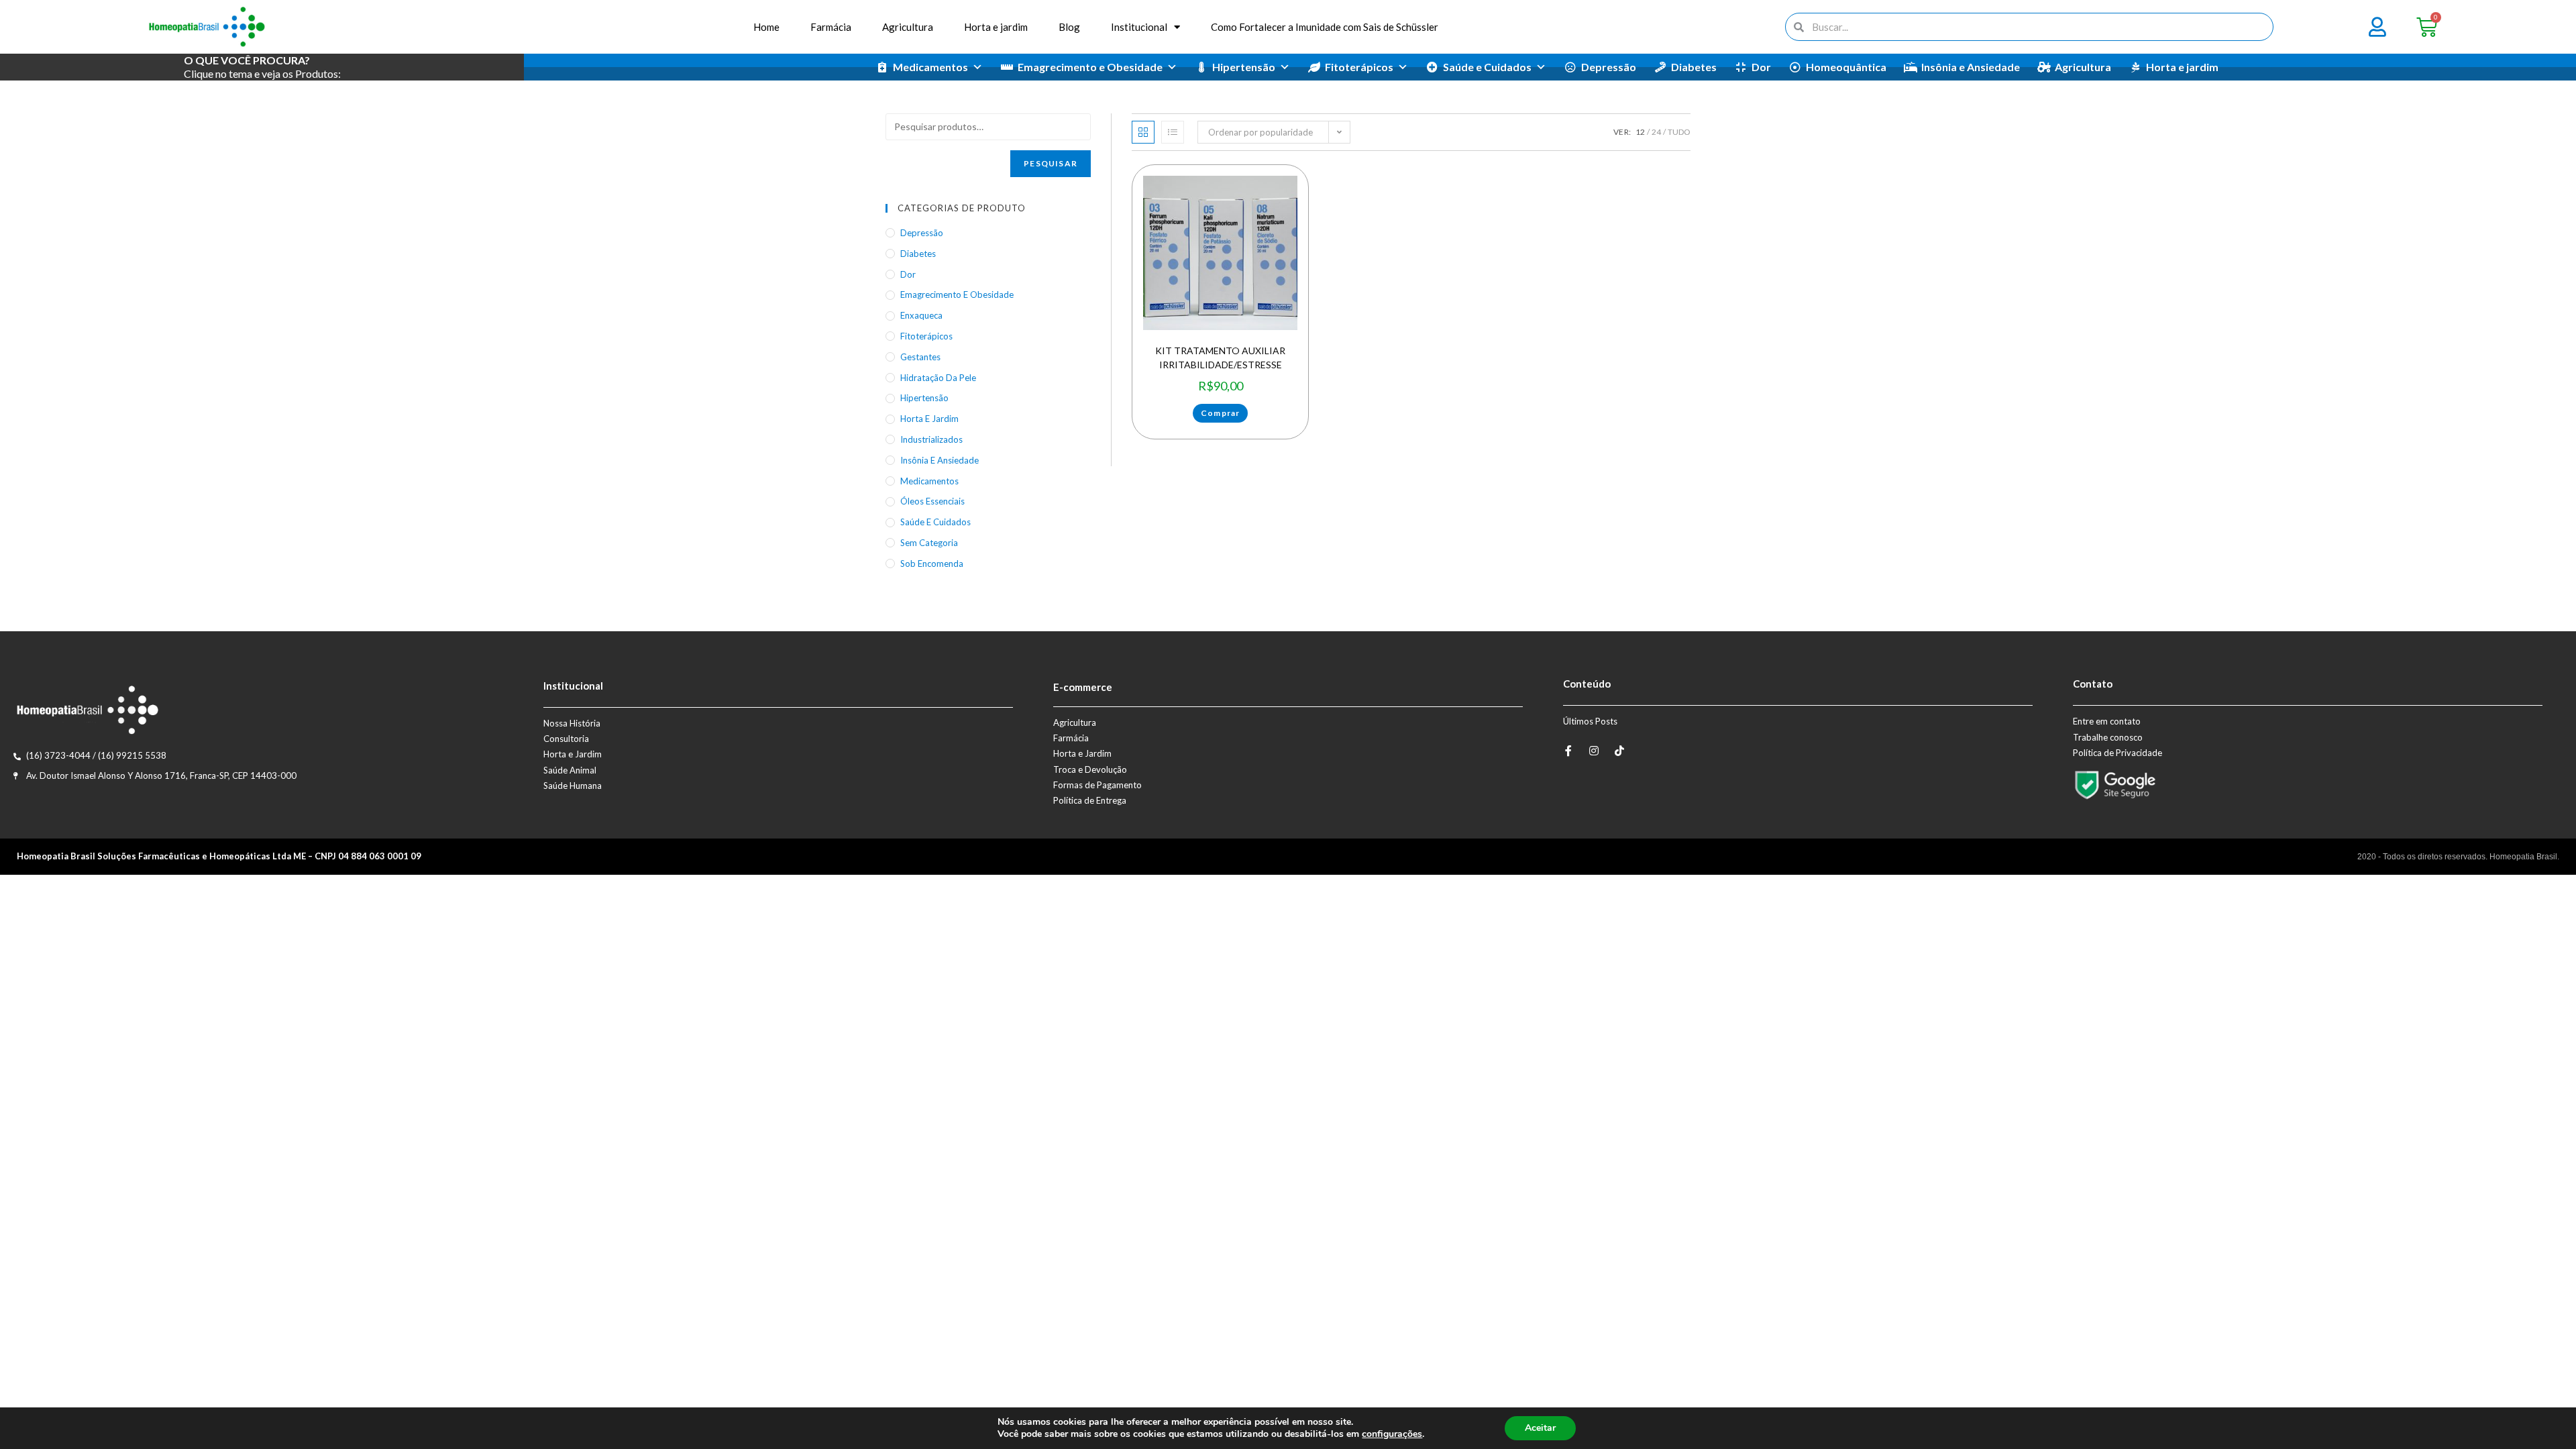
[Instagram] (1594, 751)
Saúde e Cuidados (1487, 67)
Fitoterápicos (1359, 67)
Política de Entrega (1090, 800)
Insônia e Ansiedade (1971, 67)
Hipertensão (1244, 67)
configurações (1392, 1434)
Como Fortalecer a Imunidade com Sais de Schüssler (1325, 27)
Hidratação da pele (938, 378)
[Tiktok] (1619, 751)
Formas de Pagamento (1097, 785)
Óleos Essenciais (932, 501)
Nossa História (572, 723)
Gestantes (920, 357)
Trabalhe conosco (2108, 737)
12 (1640, 132)
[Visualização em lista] (1173, 132)
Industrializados (931, 439)
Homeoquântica (1846, 67)
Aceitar (1540, 1428)
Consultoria (566, 739)
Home (766, 27)
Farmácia (831, 27)
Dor (1761, 67)
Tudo (1679, 132)
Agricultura (908, 27)
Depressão (1609, 67)
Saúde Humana (573, 786)
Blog (1069, 27)
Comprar (1220, 413)
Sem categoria (929, 543)
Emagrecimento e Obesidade (1090, 67)
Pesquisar (1051, 163)
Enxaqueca (921, 315)
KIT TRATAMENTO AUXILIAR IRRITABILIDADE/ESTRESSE (1220, 358)
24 (1656, 132)
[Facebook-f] (1568, 751)
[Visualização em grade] (1143, 132)
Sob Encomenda (932, 563)
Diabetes (1694, 67)
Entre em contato (2107, 721)
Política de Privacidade (2117, 753)
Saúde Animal (570, 770)
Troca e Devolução (1090, 769)
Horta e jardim (996, 27)
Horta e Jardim (573, 754)
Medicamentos (930, 67)
